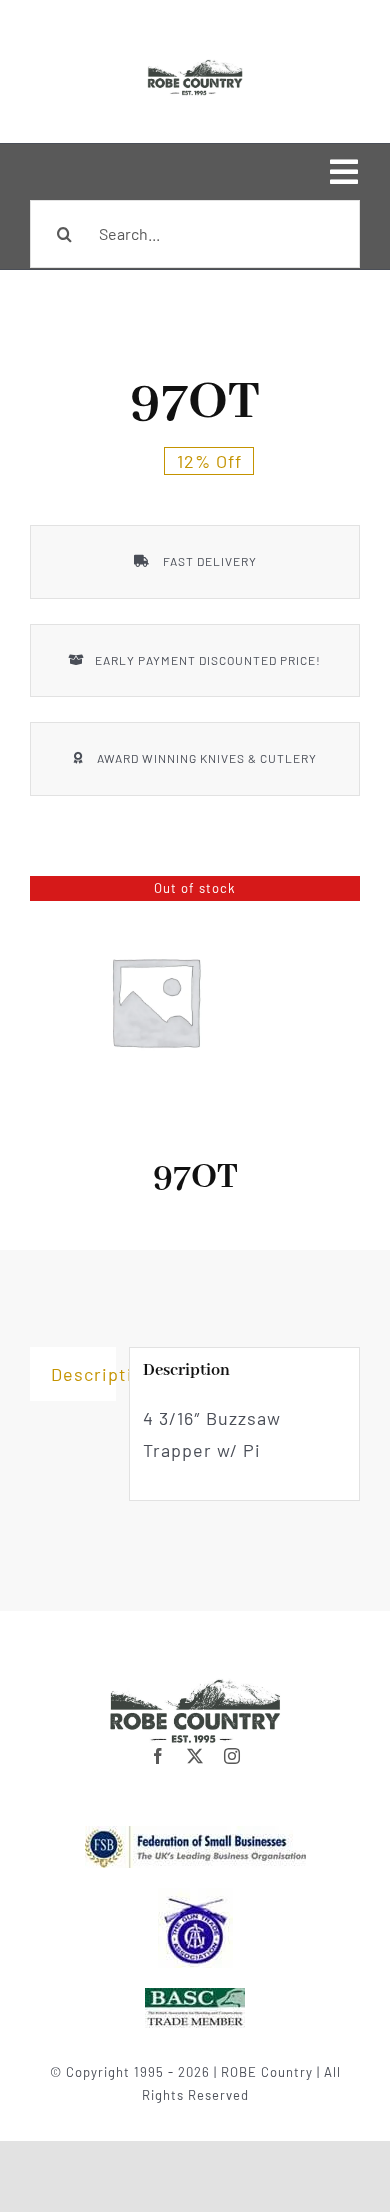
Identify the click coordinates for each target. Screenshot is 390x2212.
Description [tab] (83, 1374)
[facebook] (158, 1756)
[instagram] (232, 1756)
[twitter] (195, 1756)
